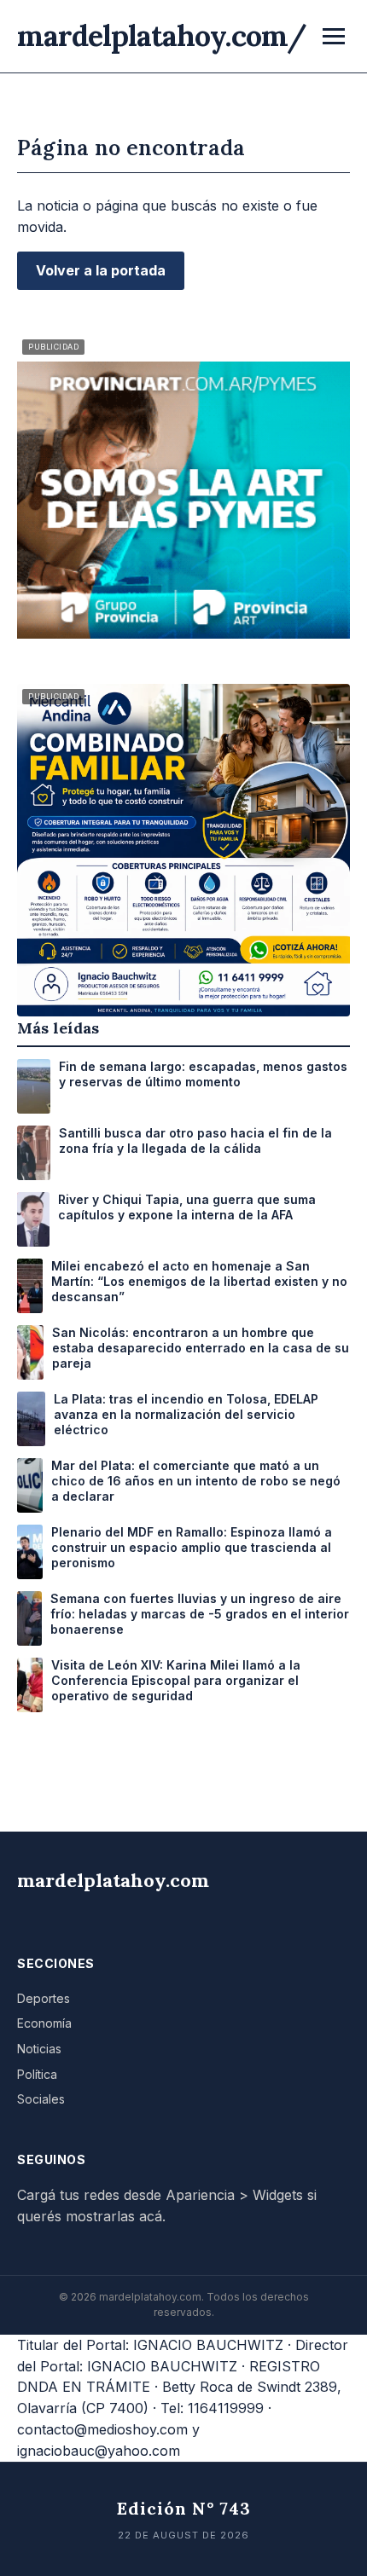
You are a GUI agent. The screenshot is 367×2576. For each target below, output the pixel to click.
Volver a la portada (101, 270)
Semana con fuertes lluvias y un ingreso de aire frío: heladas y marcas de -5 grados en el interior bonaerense (200, 1614)
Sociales (41, 2099)
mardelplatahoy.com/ (162, 35)
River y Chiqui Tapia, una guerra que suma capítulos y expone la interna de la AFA (187, 1207)
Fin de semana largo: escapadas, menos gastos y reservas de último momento (203, 1074)
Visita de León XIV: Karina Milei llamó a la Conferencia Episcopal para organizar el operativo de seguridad (176, 1680)
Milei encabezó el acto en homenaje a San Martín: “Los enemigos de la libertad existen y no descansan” (199, 1281)
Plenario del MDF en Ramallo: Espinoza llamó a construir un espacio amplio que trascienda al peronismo (192, 1547)
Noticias (39, 2049)
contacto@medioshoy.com (102, 2429)
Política (37, 2074)
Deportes (44, 1998)
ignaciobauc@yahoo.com (99, 2451)
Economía (44, 2023)
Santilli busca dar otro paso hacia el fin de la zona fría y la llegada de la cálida (195, 1140)
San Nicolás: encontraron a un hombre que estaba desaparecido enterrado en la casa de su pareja (201, 1348)
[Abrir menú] (334, 36)
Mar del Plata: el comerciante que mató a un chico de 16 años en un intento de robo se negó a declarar (196, 1481)
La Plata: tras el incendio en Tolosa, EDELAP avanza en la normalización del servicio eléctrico (186, 1414)
